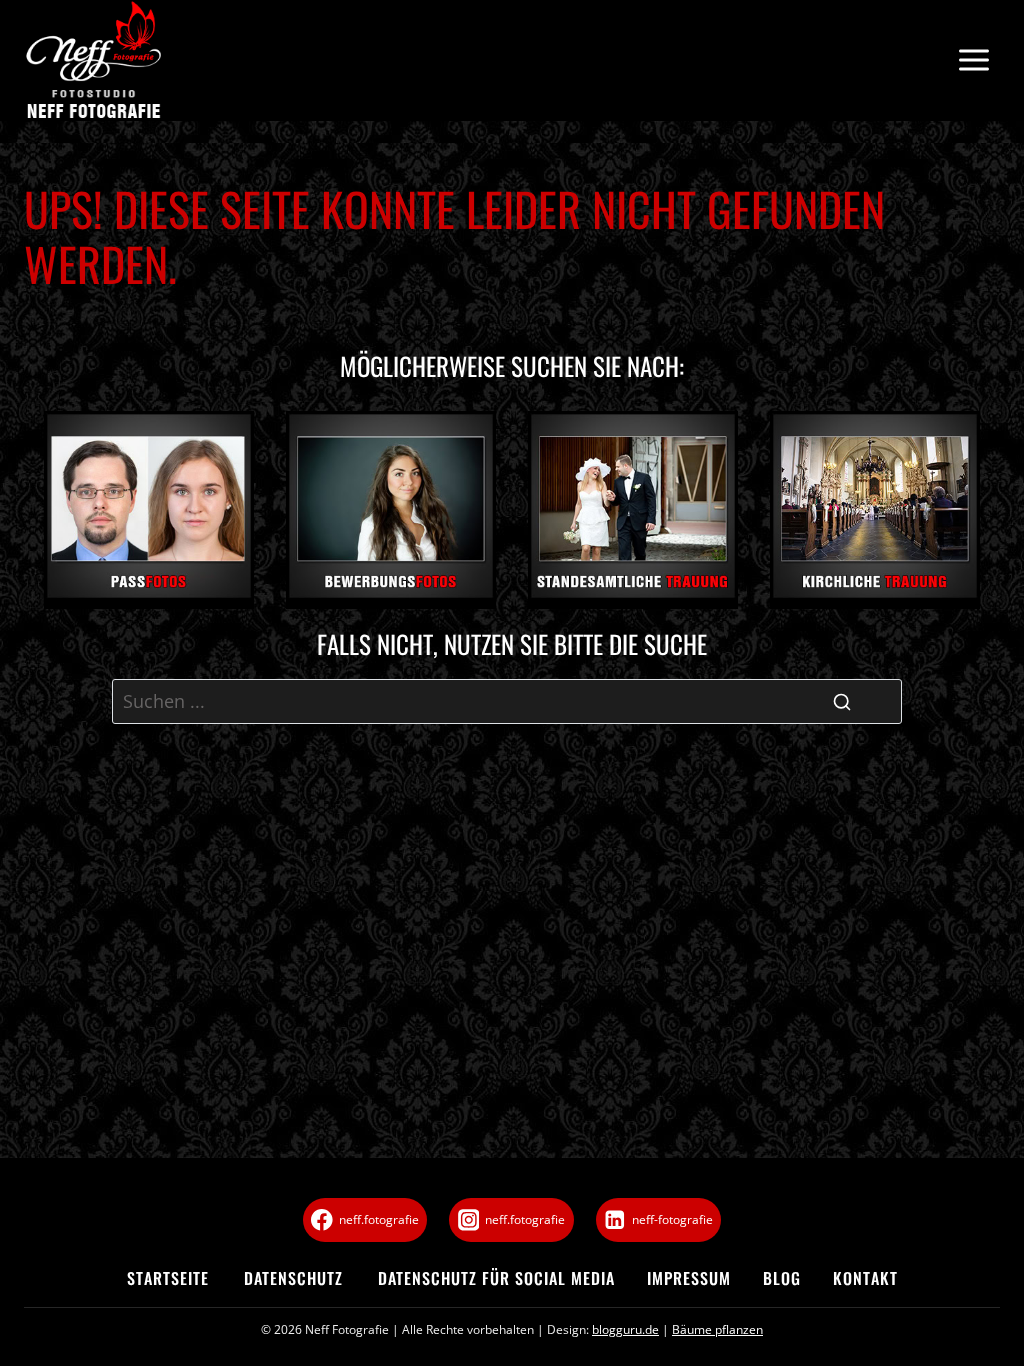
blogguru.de (625, 1329)
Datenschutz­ (293, 1278)
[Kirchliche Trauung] (875, 510)
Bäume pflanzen (717, 1329)
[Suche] (842, 702)
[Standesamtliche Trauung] (633, 510)
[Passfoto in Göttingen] (149, 510)
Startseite (168, 1278)
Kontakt (865, 1278)
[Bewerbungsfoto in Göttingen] (391, 510)
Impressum (689, 1278)
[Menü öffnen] (973, 60)
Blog (782, 1278)
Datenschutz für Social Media (496, 1278)
